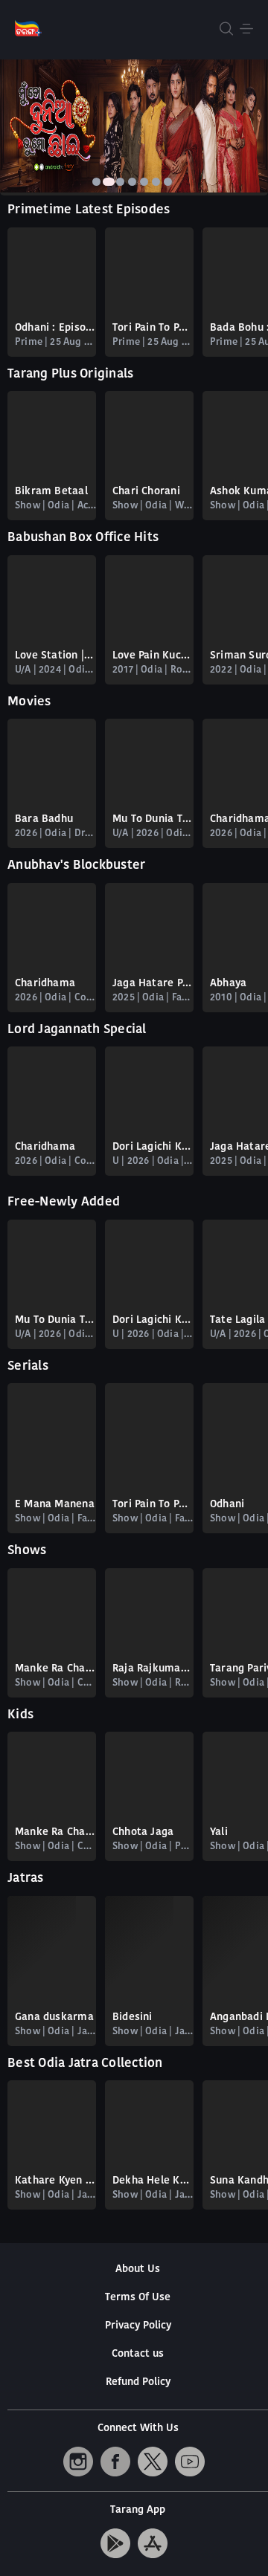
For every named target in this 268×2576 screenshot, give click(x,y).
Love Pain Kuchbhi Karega (153, 656)
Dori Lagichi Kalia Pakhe (153, 1147)
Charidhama (45, 984)
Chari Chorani (146, 492)
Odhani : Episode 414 (55, 328)
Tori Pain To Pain (153, 1505)
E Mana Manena (55, 1505)
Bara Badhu (44, 819)
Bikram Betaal (51, 492)
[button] (96, 182)
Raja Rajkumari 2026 (153, 1669)
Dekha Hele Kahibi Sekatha (153, 2181)
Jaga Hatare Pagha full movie (153, 984)
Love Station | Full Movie (55, 656)
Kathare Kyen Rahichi (55, 2181)
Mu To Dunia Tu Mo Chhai (153, 819)
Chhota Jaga (143, 1832)
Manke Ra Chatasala (55, 1669)
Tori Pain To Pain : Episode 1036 (153, 328)
